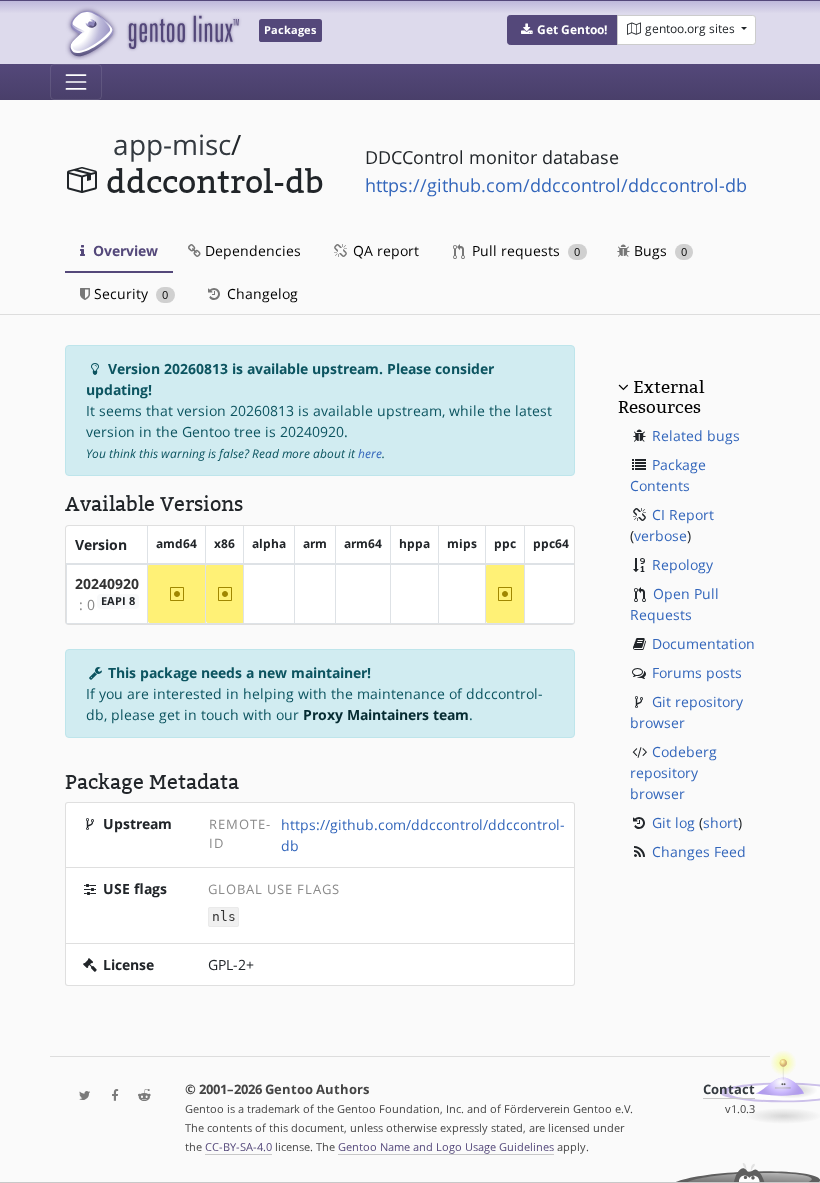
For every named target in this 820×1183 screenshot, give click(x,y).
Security (129, 293)
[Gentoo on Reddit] (139, 1096)
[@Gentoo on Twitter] (80, 1096)
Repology (682, 564)
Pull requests (524, 250)
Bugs (658, 250)
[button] (562, 30)
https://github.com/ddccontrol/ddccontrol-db (556, 185)
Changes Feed (699, 851)
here (370, 453)
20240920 (107, 583)
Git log (673, 822)
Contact (729, 1089)
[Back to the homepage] (152, 32)
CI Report (683, 514)
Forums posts (697, 672)
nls (224, 916)
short (720, 822)
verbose (660, 535)
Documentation (703, 643)
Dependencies (251, 250)
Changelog (260, 293)
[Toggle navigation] (76, 82)
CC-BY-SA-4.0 (238, 1146)
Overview (123, 250)
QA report (384, 250)
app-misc (172, 144)
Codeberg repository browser (673, 772)
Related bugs (696, 435)
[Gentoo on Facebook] (110, 1096)
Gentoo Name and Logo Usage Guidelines (446, 1146)
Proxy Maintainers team (386, 714)
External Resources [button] (661, 397)
